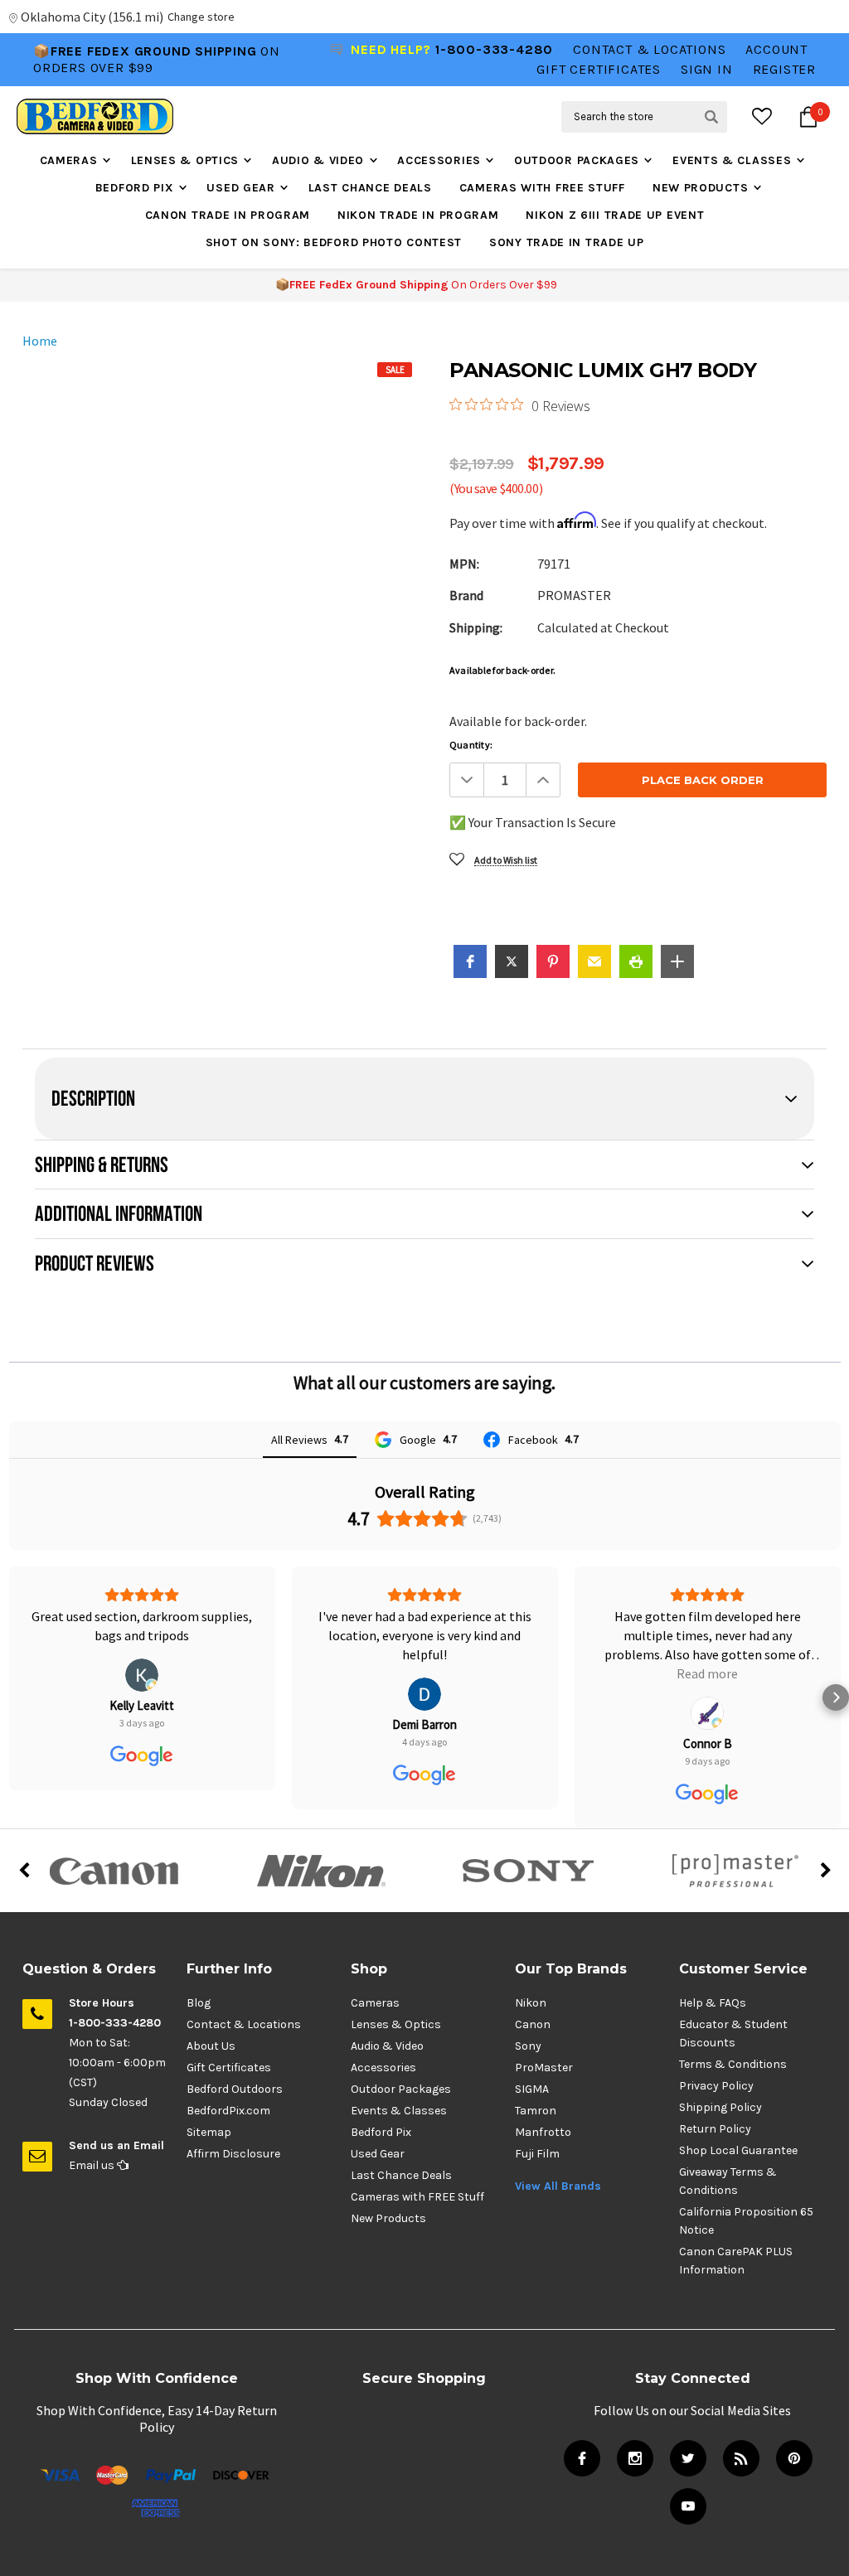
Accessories (439, 160)
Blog (199, 2003)
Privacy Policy (716, 2086)
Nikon (531, 2003)
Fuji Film (537, 2154)
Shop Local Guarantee (738, 2150)
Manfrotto (543, 2132)
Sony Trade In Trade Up (566, 242)
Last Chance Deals (370, 188)
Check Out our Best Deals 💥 (143, 72)
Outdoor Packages (577, 160)
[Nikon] (321, 1871)
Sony (528, 2046)
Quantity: (471, 745)
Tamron (536, 2111)
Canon (533, 2024)
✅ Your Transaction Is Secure (533, 822)
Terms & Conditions (733, 2064)
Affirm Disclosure (233, 2154)
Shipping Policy (720, 2107)
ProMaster (544, 2068)
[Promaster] (735, 1871)
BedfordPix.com (228, 2111)
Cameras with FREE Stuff (542, 188)
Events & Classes (732, 160)
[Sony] (528, 1871)
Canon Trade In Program (228, 215)
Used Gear (240, 188)
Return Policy (715, 2129)
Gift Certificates (229, 2068)
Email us (93, 2165)
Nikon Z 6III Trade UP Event (615, 215)
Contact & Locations (649, 49)
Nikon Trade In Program (418, 215)
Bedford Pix (135, 188)
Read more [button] (424, 1673)
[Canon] (114, 1871)
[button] (470, 961)
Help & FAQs (713, 2003)
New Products (700, 188)
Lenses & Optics (185, 160)
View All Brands (558, 2186)
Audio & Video (318, 160)
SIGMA (532, 2089)
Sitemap (209, 2132)
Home (40, 341)
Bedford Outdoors (235, 2089)
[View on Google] (142, 1694)
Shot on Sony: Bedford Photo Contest (334, 242)
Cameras (69, 160)
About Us (211, 2046)
